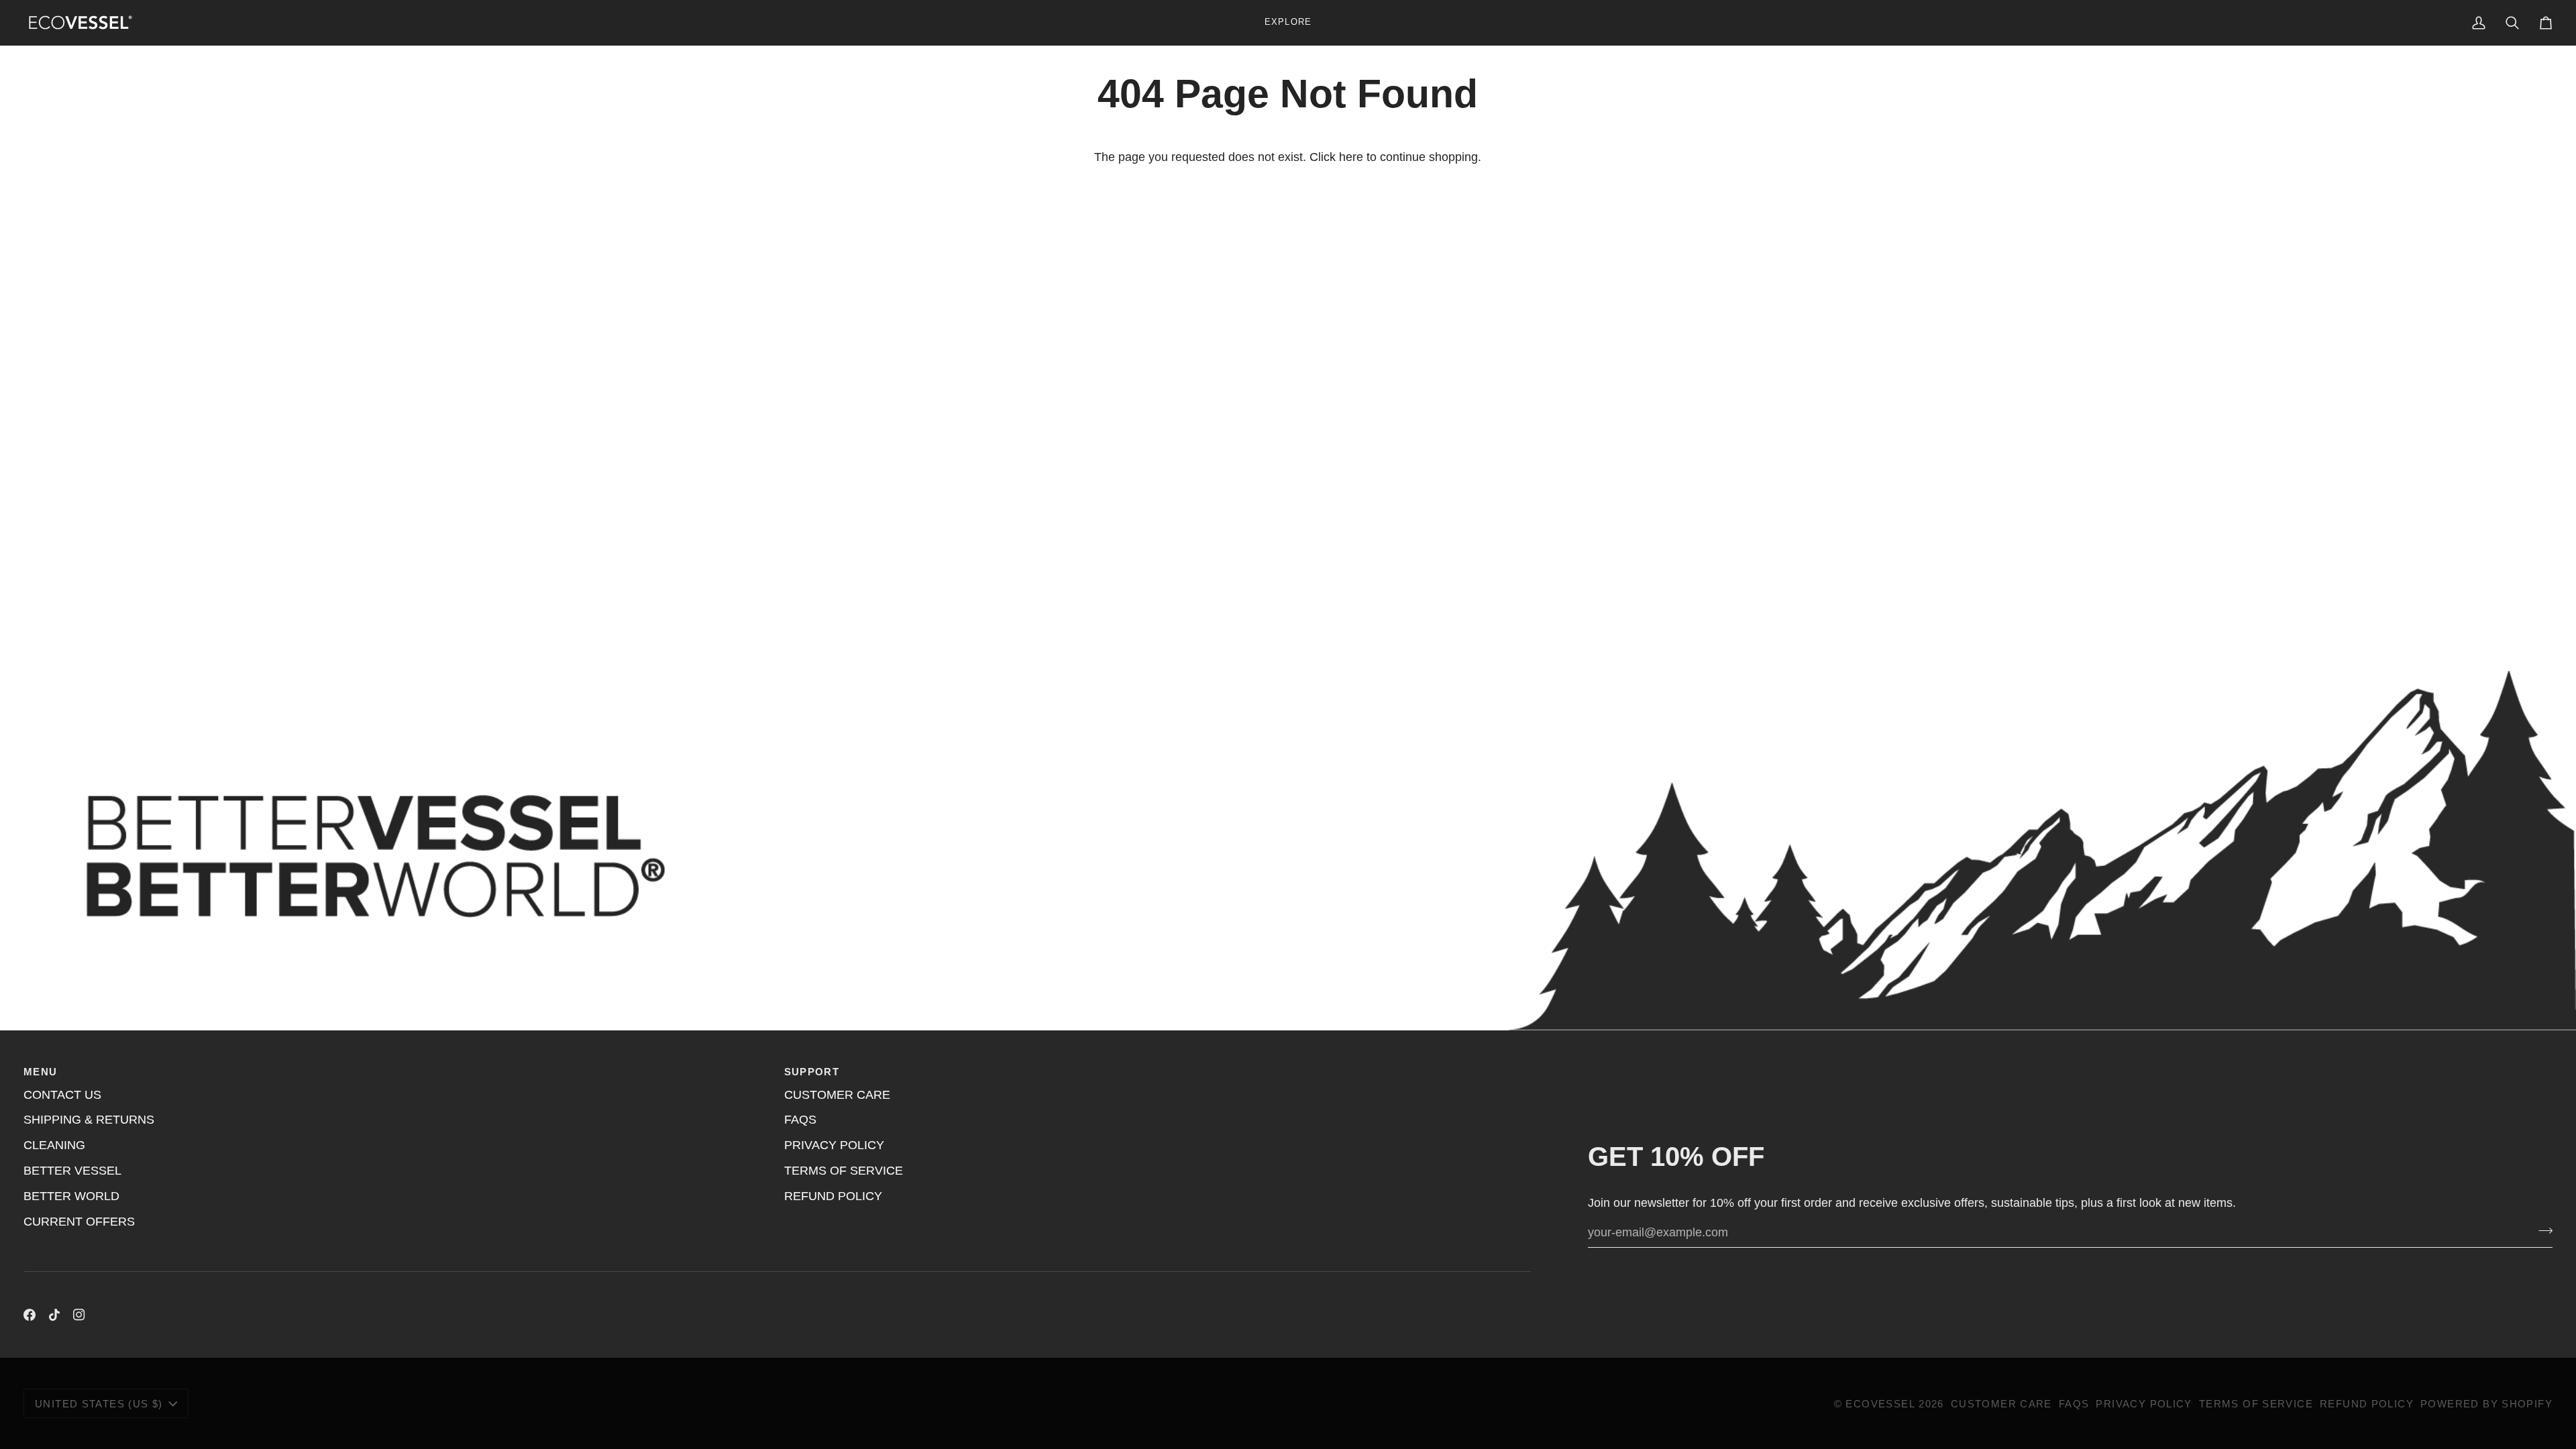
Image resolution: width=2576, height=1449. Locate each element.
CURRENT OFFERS (79, 1222)
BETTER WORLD (71, 1196)
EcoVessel (1880, 1404)
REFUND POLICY (833, 1196)
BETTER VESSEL (72, 1171)
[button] (1288, 22)
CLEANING (54, 1145)
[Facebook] (30, 1315)
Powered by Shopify (2486, 1404)
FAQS (800, 1120)
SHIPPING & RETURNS (89, 1120)
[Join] (2541, 1231)
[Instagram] (79, 1315)
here (1351, 157)
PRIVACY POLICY (834, 1145)
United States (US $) (99, 1404)
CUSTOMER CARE (837, 1095)
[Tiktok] (54, 1315)
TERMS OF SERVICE (844, 1171)
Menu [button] (41, 1072)
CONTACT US (62, 1095)
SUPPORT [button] (812, 1072)
